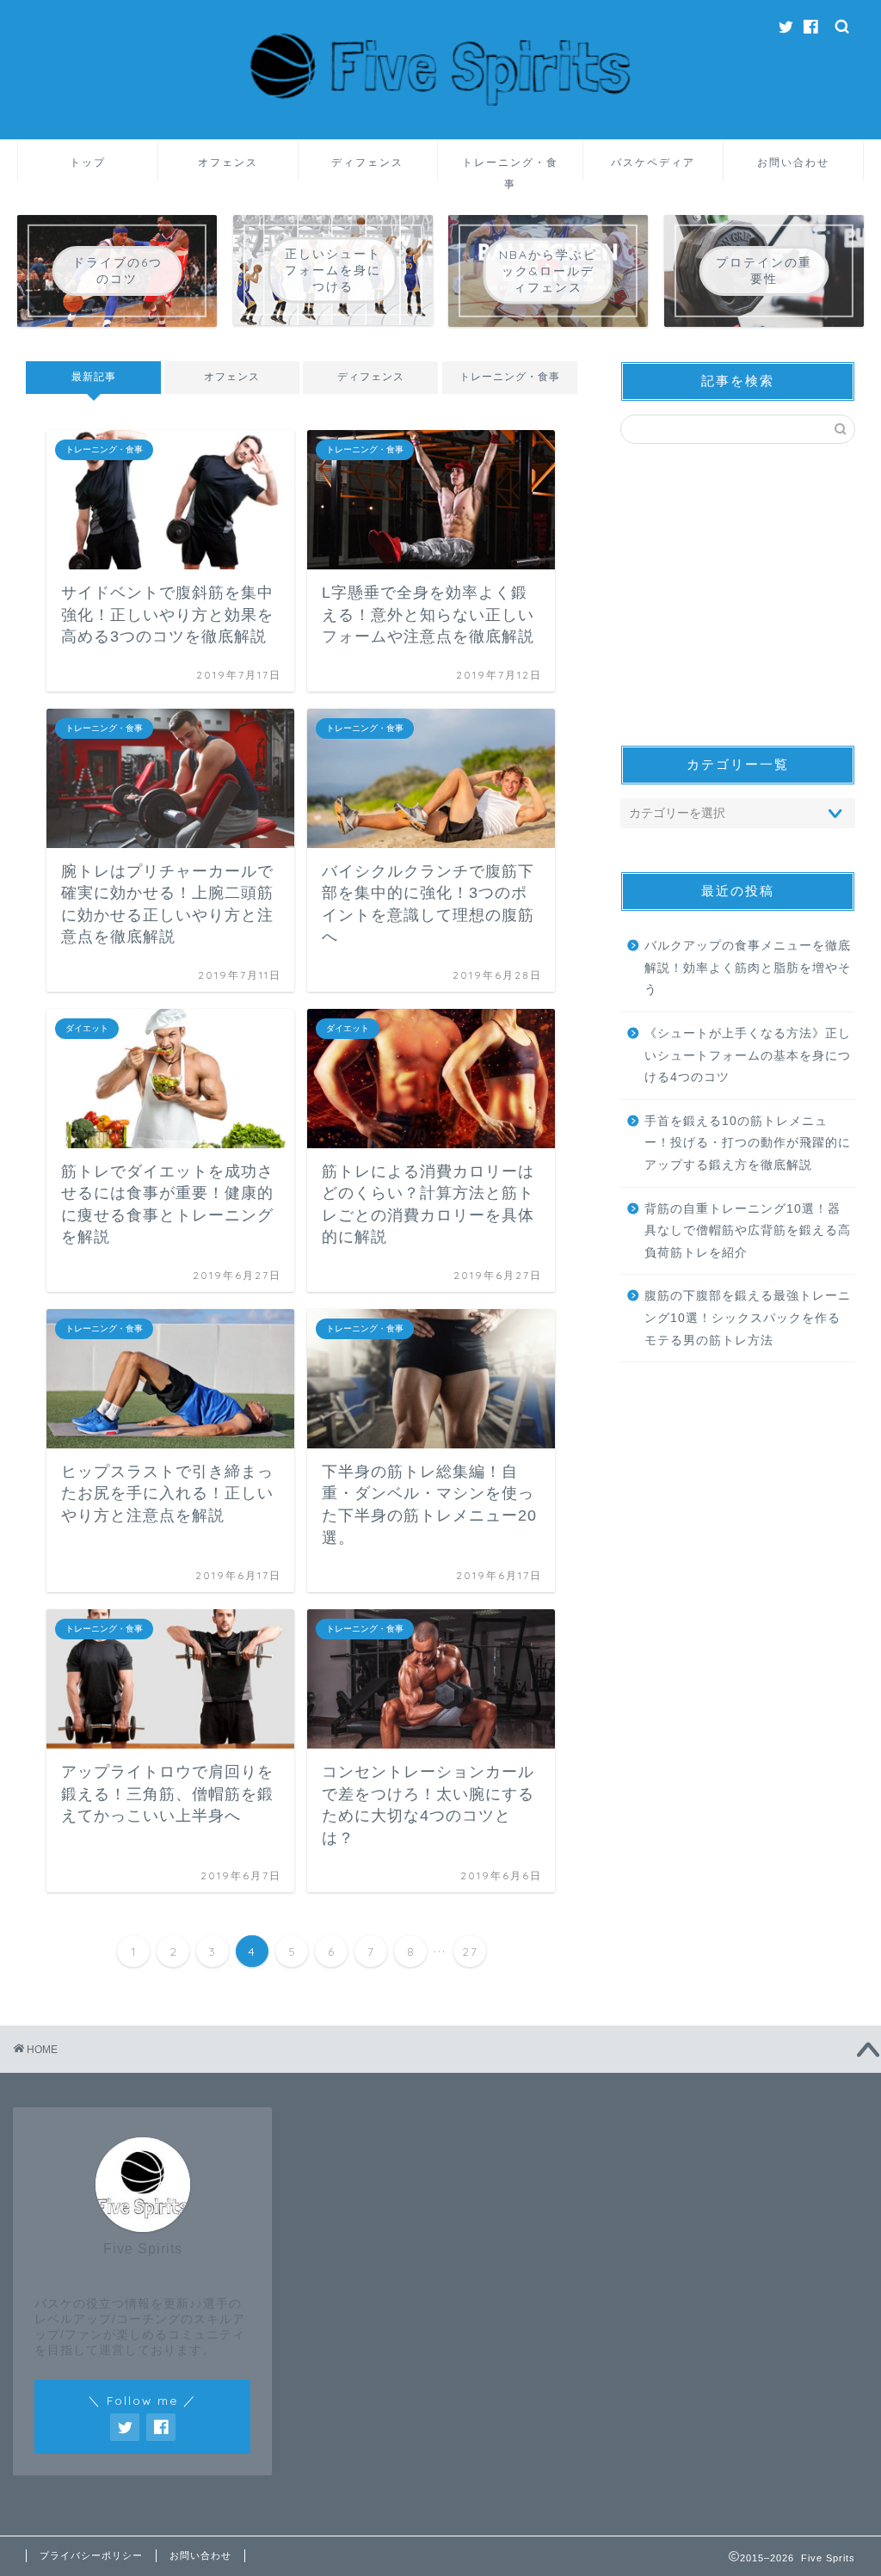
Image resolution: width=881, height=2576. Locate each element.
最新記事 (94, 377)
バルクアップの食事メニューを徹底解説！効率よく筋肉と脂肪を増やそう (748, 968)
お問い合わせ (793, 162)
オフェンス (228, 162)
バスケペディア (653, 162)
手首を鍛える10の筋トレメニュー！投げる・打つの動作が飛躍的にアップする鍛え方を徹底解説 (748, 1143)
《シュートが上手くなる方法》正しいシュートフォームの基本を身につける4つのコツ (748, 1055)
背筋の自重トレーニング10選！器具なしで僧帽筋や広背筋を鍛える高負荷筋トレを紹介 (748, 1231)
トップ (88, 162)
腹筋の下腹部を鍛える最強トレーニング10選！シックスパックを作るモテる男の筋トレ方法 (748, 1318)
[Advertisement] (738, 594)
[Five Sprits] (440, 132)
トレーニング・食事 (510, 168)
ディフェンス (367, 162)
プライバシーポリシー (91, 2555)
